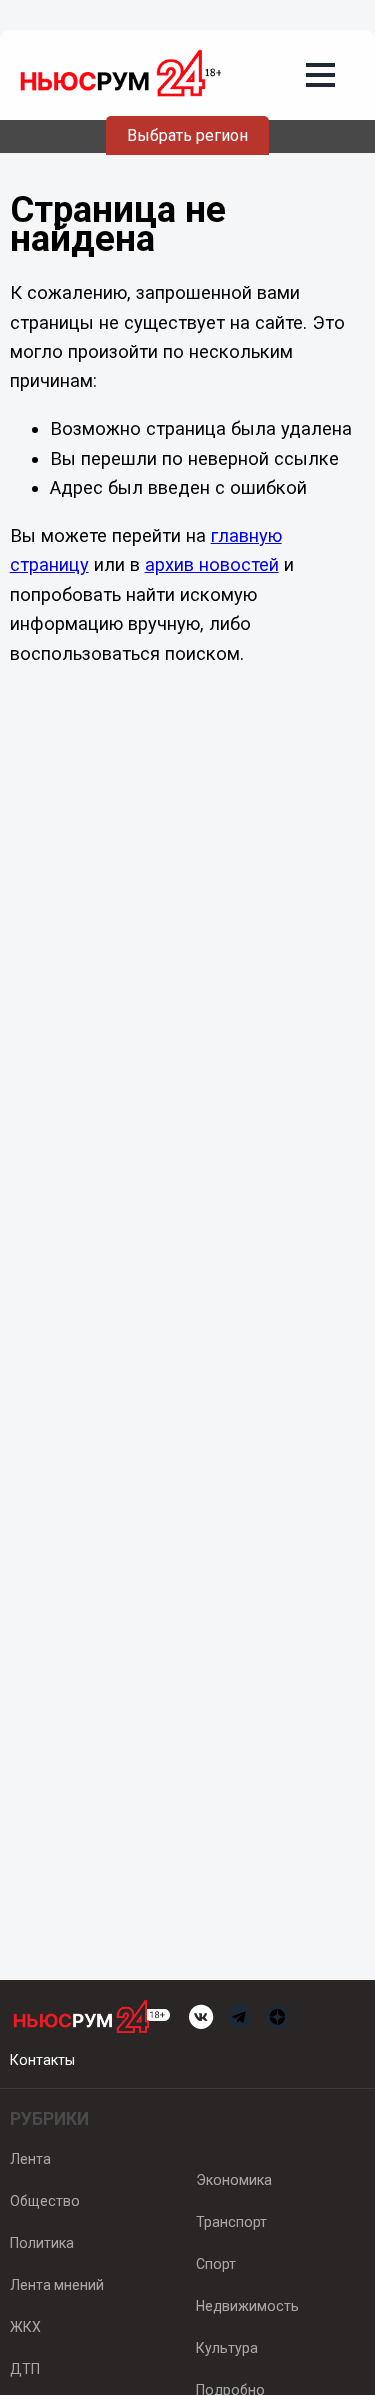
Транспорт (231, 2222)
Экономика (234, 2180)
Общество (45, 2201)
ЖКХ (25, 2327)
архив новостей (212, 564)
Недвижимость (247, 2306)
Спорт (216, 2264)
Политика (42, 2243)
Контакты (42, 2060)
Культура (227, 2348)
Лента (30, 2159)
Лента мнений (57, 2285)
